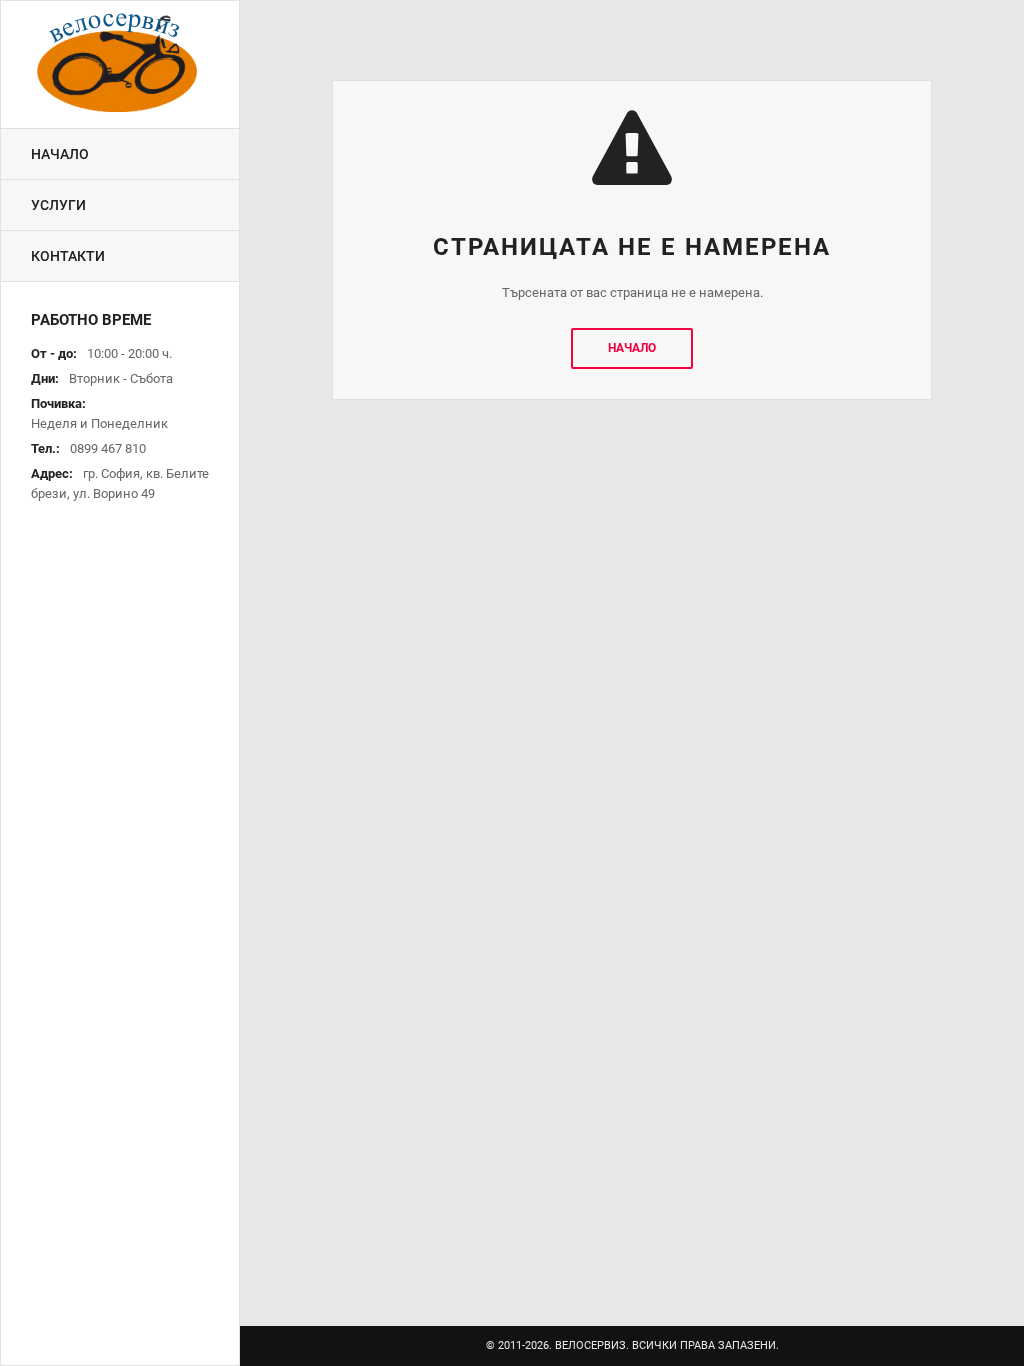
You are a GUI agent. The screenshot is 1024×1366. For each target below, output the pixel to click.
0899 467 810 (108, 448)
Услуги (58, 205)
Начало (60, 154)
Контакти (68, 256)
